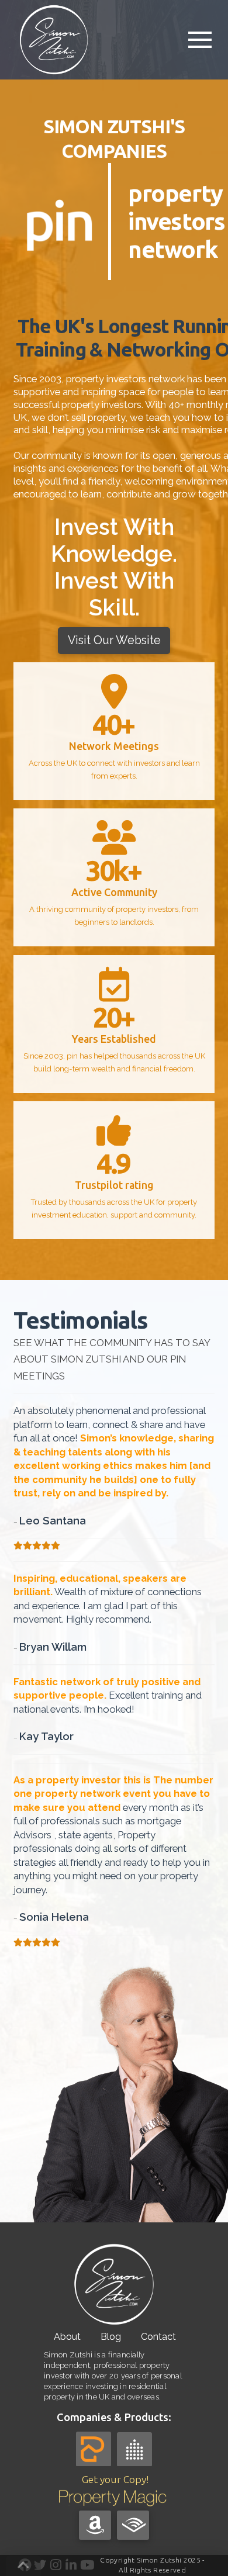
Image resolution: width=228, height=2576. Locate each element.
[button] (200, 40)
